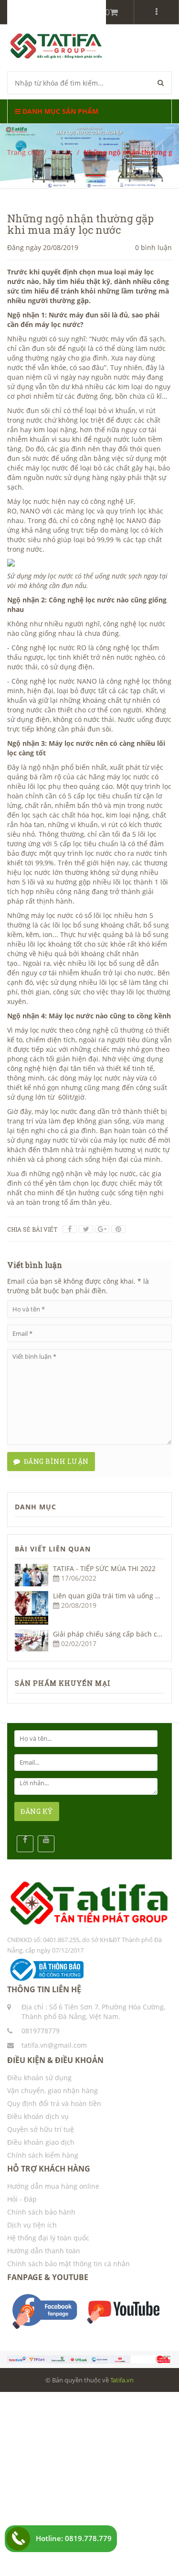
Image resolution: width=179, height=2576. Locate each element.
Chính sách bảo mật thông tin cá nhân (68, 2264)
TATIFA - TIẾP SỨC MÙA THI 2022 (104, 1568)
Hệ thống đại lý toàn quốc (48, 2238)
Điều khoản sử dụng (39, 2078)
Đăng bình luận (55, 1461)
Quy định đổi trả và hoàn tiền (54, 2103)
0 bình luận (153, 247)
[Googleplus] (102, 1229)
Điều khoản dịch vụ (38, 2116)
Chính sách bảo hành (41, 2212)
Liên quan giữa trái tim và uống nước (112, 1596)
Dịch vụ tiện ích (32, 2225)
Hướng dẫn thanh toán (44, 2251)
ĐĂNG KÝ (37, 1811)
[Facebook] (70, 1229)
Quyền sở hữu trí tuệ (41, 2129)
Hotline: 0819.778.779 (74, 2538)
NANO (30, 511)
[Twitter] (86, 1229)
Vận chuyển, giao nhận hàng (53, 2090)
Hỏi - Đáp (22, 2199)
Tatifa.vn (122, 2380)
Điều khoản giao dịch (41, 2142)
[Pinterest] (118, 1229)
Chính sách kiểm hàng (43, 2155)
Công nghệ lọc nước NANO (54, 681)
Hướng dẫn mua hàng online (53, 2186)
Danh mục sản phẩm (59, 111)
